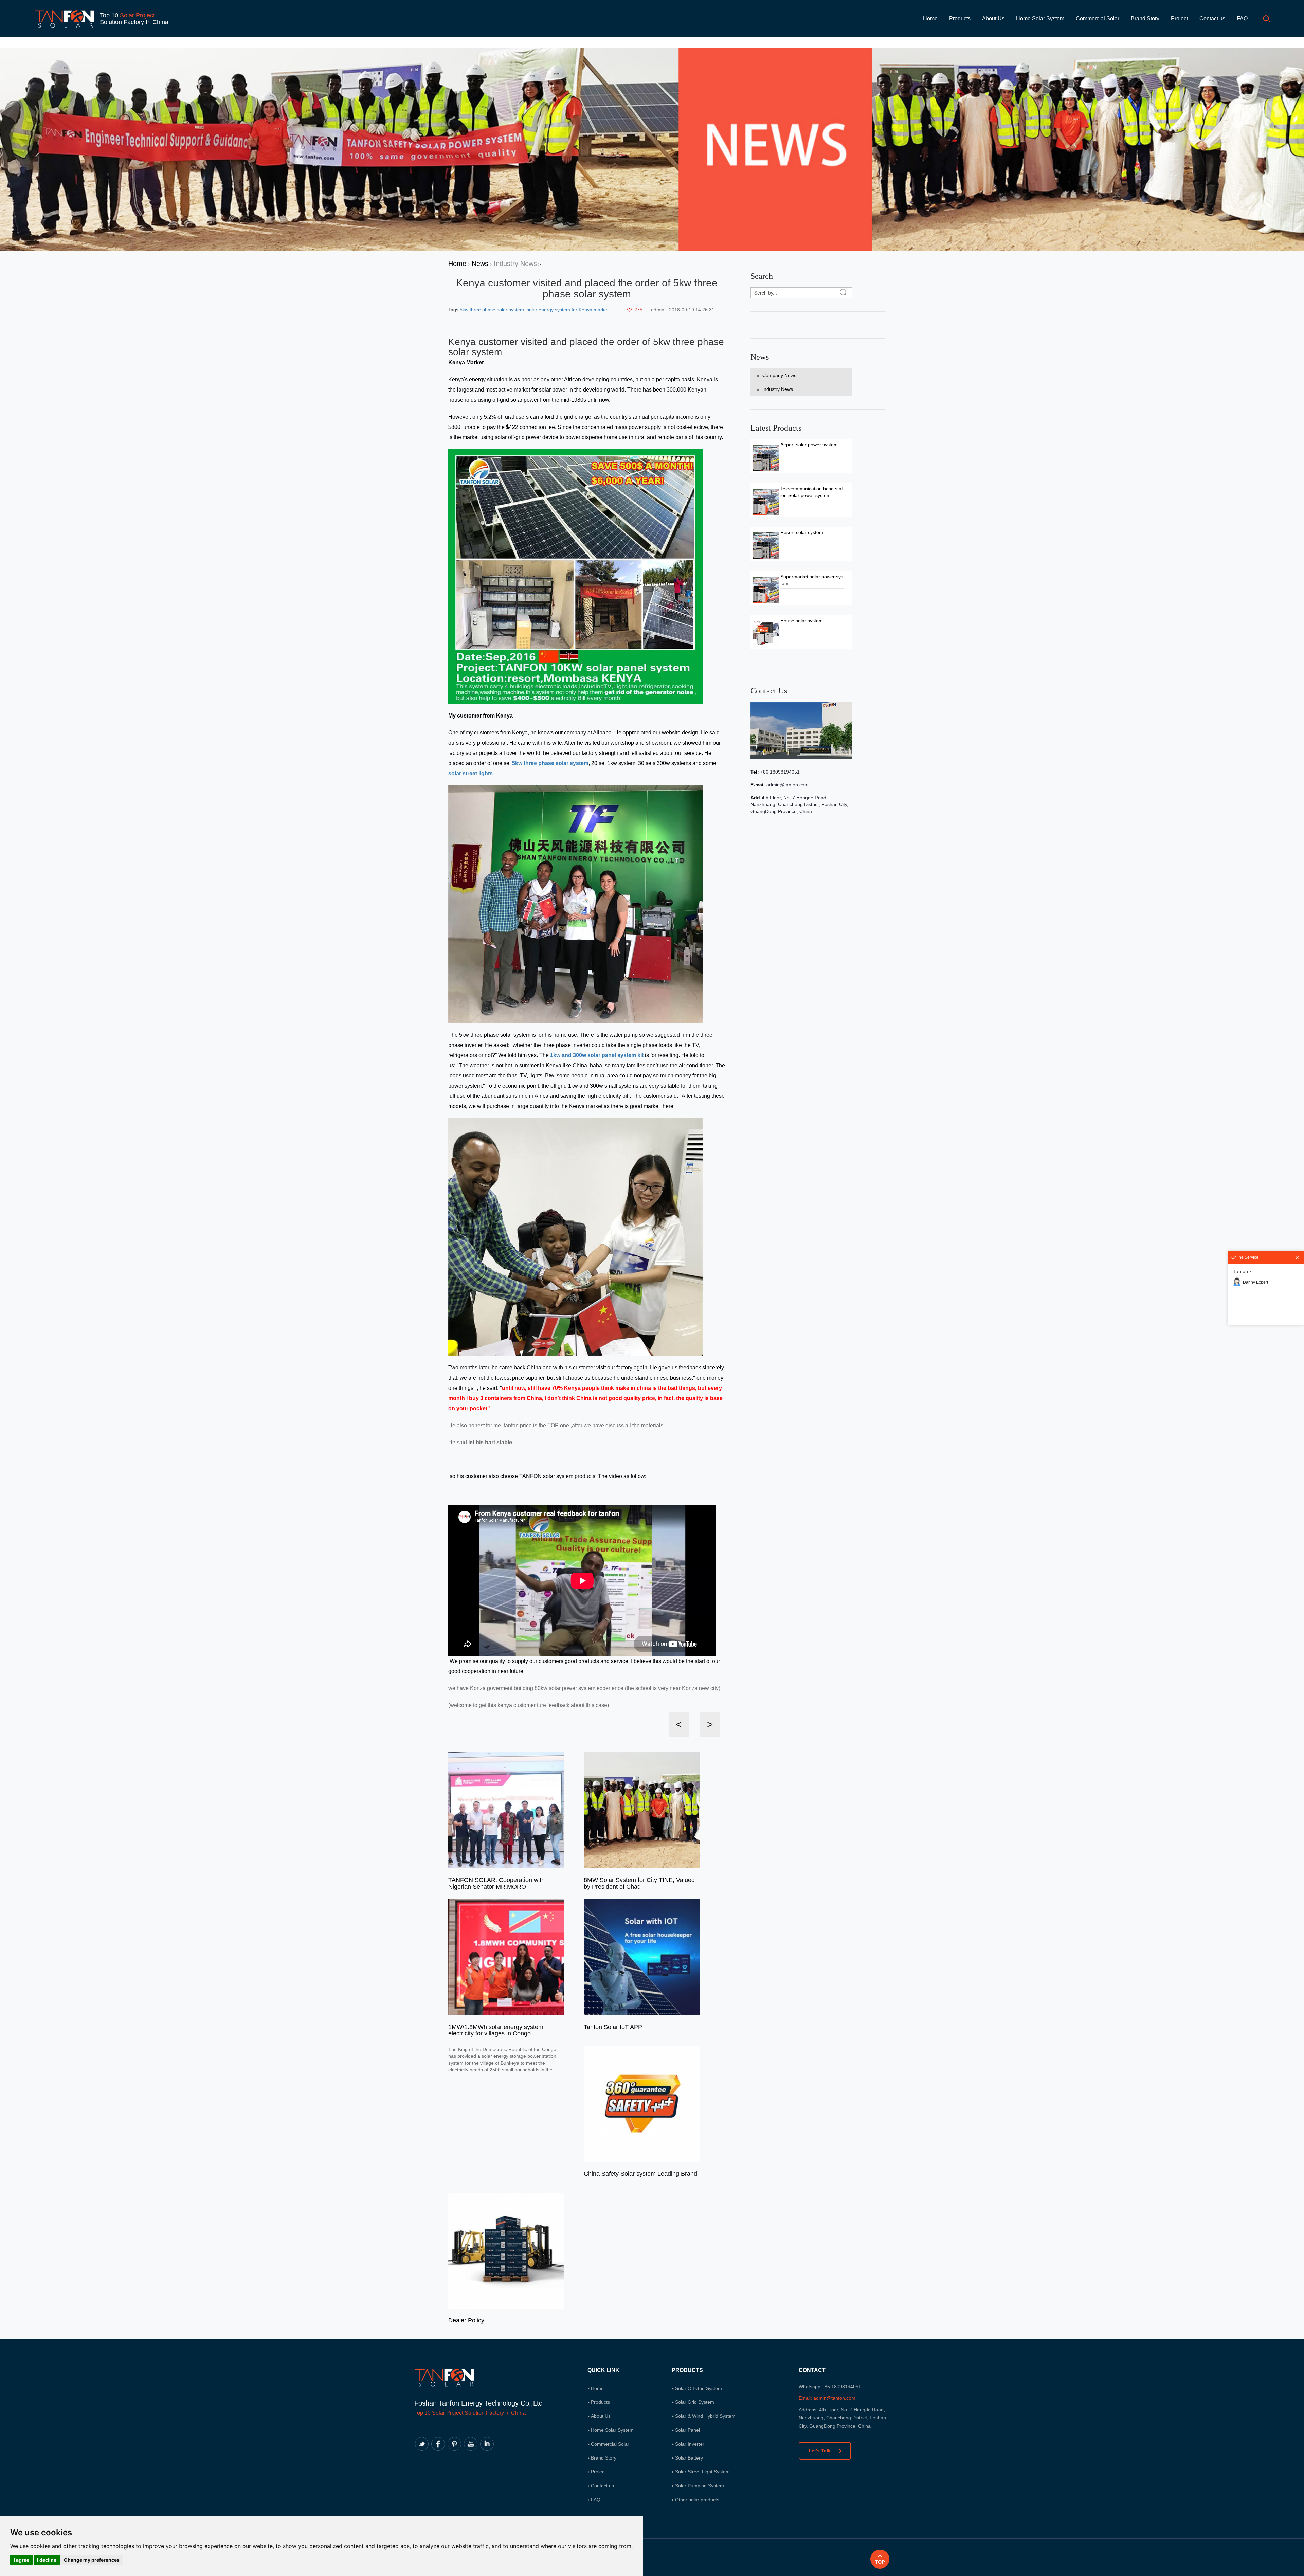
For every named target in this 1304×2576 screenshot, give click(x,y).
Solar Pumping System (700, 2486)
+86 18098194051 (779, 772)
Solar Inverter (690, 2444)
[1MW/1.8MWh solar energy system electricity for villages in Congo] (506, 1957)
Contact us (1212, 19)
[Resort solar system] (766, 545)
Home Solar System (1040, 19)
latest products (776, 428)
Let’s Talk (820, 2451)
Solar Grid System (695, 2402)
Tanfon (1241, 1271)
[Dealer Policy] (506, 2250)
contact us (769, 691)
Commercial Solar (1098, 19)
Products (960, 19)
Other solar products (697, 2500)
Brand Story (1145, 19)
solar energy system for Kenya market (568, 310)
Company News (779, 375)
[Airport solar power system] (766, 457)
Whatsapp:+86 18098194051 (830, 2387)
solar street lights (470, 773)
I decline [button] (47, 2560)
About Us (993, 19)
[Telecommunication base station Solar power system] (766, 501)
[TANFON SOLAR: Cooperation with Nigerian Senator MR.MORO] (506, 1810)
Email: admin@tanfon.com (827, 2398)
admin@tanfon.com (787, 785)
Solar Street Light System (702, 2472)
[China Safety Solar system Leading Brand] (642, 2103)
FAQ (1242, 19)
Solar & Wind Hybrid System (705, 2416)
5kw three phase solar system (493, 310)
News (480, 264)
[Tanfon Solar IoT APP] (642, 1957)
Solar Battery (689, 2458)
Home (930, 19)
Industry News (515, 264)
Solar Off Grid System (699, 2388)
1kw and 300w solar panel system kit (597, 1055)
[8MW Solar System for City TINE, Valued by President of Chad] (642, 1810)
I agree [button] (21, 2560)
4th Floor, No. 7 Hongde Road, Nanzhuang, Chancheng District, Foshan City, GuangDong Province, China (799, 804)
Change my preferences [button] (92, 2560)
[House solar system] (766, 633)
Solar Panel (687, 2430)
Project (1179, 19)
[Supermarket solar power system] (766, 589)
